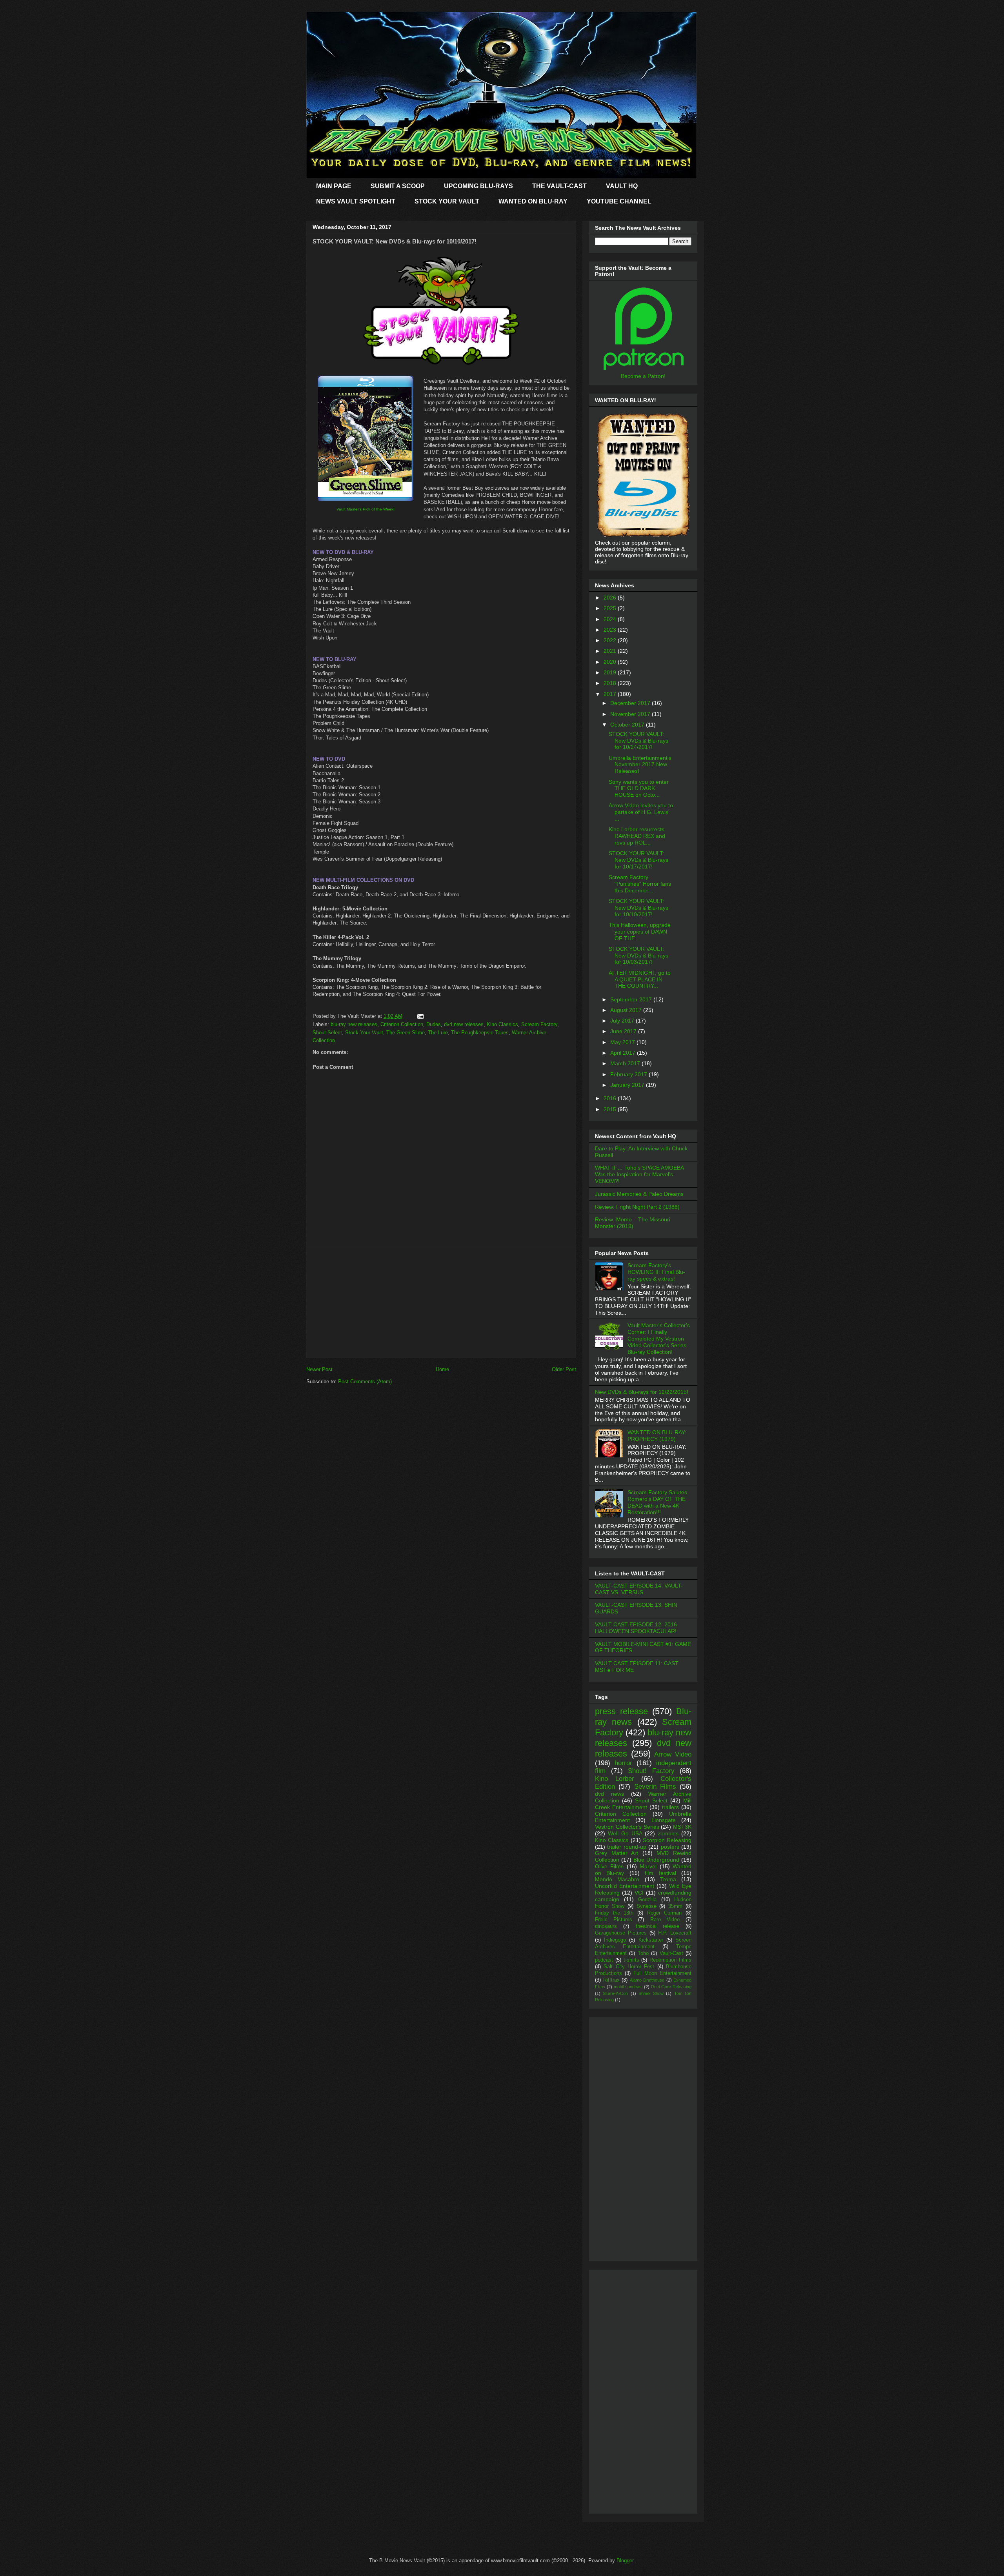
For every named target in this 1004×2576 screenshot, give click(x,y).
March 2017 (626, 1063)
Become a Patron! (643, 376)
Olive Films (609, 1866)
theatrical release (658, 1926)
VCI (639, 1893)
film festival (660, 1873)
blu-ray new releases (354, 1024)
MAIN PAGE (334, 186)
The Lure (438, 1033)
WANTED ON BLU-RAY (533, 201)
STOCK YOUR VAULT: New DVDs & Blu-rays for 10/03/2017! (638, 956)
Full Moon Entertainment (662, 1973)
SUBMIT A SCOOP (398, 186)
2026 (611, 598)
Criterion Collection (402, 1024)
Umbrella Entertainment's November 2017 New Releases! (640, 765)
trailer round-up (627, 1847)
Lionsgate (664, 1820)
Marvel (648, 1866)
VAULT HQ (622, 186)
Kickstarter (651, 1940)
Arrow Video (673, 1754)
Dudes (434, 1024)
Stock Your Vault (364, 1033)
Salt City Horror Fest (629, 1967)
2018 (611, 683)
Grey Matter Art (617, 1853)
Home (442, 1369)
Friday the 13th (614, 1913)
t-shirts (631, 1960)
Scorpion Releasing (667, 1840)
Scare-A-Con (615, 1993)
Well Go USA (625, 1833)
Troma (668, 1879)
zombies (668, 1833)
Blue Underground (656, 1860)
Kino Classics (502, 1024)
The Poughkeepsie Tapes (480, 1033)
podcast (604, 1960)
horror (623, 1763)
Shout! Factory (651, 1771)
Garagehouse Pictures (621, 1933)
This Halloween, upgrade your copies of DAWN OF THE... (640, 932)
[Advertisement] (441, 1303)
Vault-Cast (671, 1953)
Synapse (647, 1906)
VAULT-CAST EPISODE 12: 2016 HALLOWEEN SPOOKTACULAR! (636, 1628)
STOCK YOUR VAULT (447, 201)
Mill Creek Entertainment (643, 1804)
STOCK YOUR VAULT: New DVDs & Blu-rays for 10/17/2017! (638, 860)
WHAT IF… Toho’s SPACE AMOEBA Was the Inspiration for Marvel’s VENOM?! (639, 1174)
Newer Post (319, 1369)
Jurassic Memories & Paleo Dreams (639, 1194)
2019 (611, 672)
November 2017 (631, 714)
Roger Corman (665, 1913)
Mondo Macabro (617, 1879)
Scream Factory (539, 1024)
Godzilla (647, 1900)
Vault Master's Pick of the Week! (366, 509)
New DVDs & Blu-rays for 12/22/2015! (642, 1392)
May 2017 (623, 1042)
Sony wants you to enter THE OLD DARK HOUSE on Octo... (639, 788)
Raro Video (665, 1920)
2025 (611, 608)
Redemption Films (670, 1960)
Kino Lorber (615, 1779)
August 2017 (627, 1010)
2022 (611, 640)
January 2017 (628, 1085)
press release (621, 1711)
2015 (611, 1109)
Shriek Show (651, 1993)
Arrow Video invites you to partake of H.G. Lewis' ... (641, 812)
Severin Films (655, 1787)
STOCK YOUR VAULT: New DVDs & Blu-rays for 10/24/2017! (638, 741)
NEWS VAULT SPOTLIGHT (356, 201)
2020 (611, 662)
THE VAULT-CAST (559, 186)
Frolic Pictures (614, 1920)
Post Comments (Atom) (365, 1382)
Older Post (564, 1369)
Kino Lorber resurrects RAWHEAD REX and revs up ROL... (637, 836)
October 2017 (628, 725)
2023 (611, 630)
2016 (611, 1098)
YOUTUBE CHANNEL (619, 201)
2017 (611, 694)
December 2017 (631, 703)
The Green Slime (406, 1033)
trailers (670, 1807)
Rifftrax (611, 1980)
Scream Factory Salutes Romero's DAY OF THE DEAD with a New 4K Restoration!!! (657, 1502)
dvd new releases (464, 1024)
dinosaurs (606, 1926)
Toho (643, 1953)
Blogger (625, 2561)
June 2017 (624, 1031)
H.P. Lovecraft (675, 1933)
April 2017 (624, 1053)
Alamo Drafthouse (647, 1980)
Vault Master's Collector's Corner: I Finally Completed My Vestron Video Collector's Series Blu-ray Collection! (659, 1338)
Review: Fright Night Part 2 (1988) (637, 1207)
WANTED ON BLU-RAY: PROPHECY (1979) (657, 1436)
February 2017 (629, 1074)
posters (670, 1847)
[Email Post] (419, 1016)
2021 (611, 651)
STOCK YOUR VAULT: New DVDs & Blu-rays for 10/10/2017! (638, 908)
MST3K (682, 1827)
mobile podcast (628, 1987)
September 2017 (632, 999)
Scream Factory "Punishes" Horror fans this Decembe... (640, 884)
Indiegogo (615, 1940)
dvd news (609, 1794)
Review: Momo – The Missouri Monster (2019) (633, 1223)
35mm (675, 1906)
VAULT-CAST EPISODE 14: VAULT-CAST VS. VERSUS (639, 1589)
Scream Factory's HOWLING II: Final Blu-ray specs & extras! (656, 1272)
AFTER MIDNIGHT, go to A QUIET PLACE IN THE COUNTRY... (640, 979)
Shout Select (327, 1033)
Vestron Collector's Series (627, 1827)
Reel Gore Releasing (671, 1987)
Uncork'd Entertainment (625, 1886)
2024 (611, 619)
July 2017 (623, 1021)
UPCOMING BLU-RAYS (478, 186)
